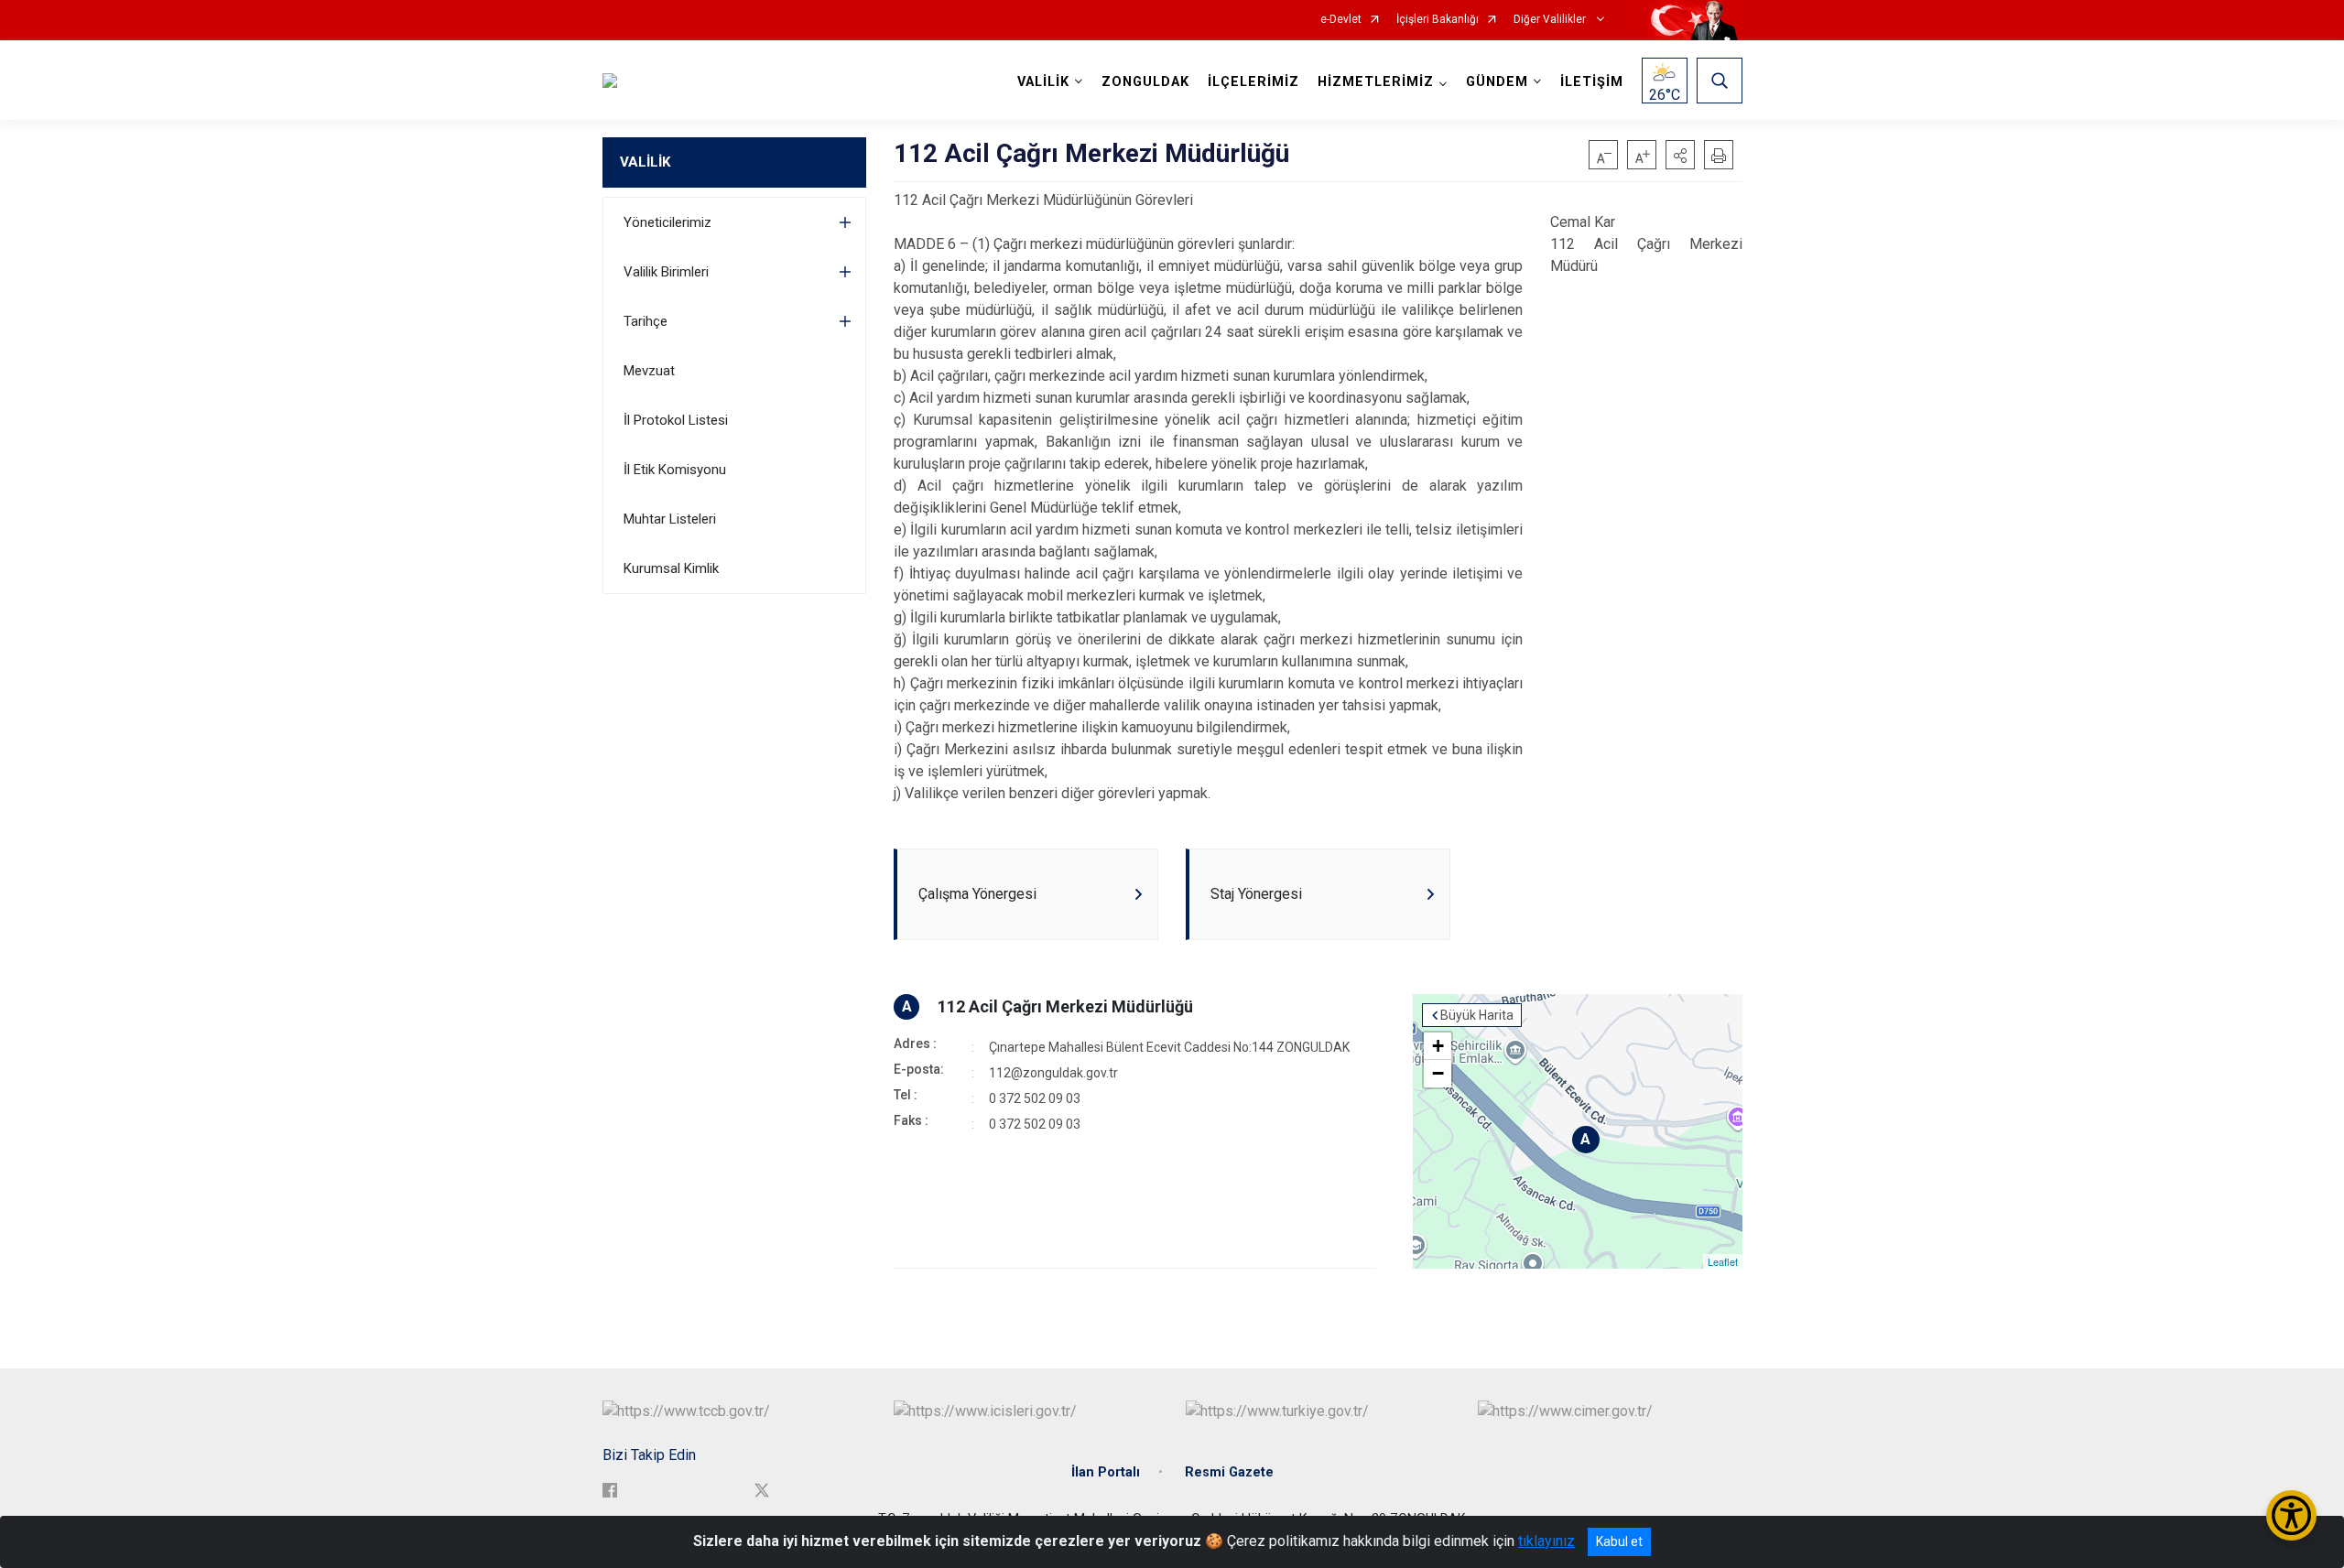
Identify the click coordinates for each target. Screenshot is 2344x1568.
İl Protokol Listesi (676, 420)
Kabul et (1619, 1541)
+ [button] (1438, 1046)
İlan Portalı (1106, 1472)
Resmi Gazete (1229, 1472)
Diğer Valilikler (1551, 20)
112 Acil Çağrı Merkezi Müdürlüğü (1065, 1006)
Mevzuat (649, 371)
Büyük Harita (1477, 1015)
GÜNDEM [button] (1497, 82)
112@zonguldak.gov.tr (1053, 1073)
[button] (1680, 155)
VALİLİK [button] (1043, 82)
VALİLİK (645, 162)
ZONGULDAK (1145, 82)
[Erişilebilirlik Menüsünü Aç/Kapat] (2291, 1515)
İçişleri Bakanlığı (1438, 20)
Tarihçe (646, 321)
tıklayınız (1546, 1541)
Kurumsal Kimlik (671, 568)
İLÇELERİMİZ (1253, 82)
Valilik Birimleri (666, 272)
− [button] (1438, 1073)
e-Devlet (1341, 20)
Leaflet (1723, 1261)
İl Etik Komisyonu (675, 470)
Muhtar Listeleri (670, 519)
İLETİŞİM (1592, 82)
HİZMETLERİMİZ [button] (1376, 82)
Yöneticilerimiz (667, 222)
